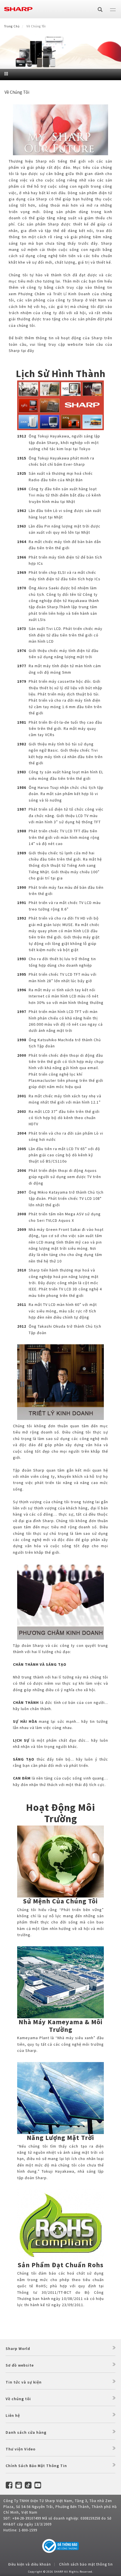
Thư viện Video (21, 2449)
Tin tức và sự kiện (24, 2382)
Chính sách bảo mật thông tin (86, 2564)
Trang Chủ (12, 26)
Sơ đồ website (20, 2365)
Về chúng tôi (18, 2399)
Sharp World (18, 2349)
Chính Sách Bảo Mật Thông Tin (36, 2466)
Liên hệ (13, 2415)
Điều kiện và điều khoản (30, 2564)
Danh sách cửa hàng (26, 2432)
